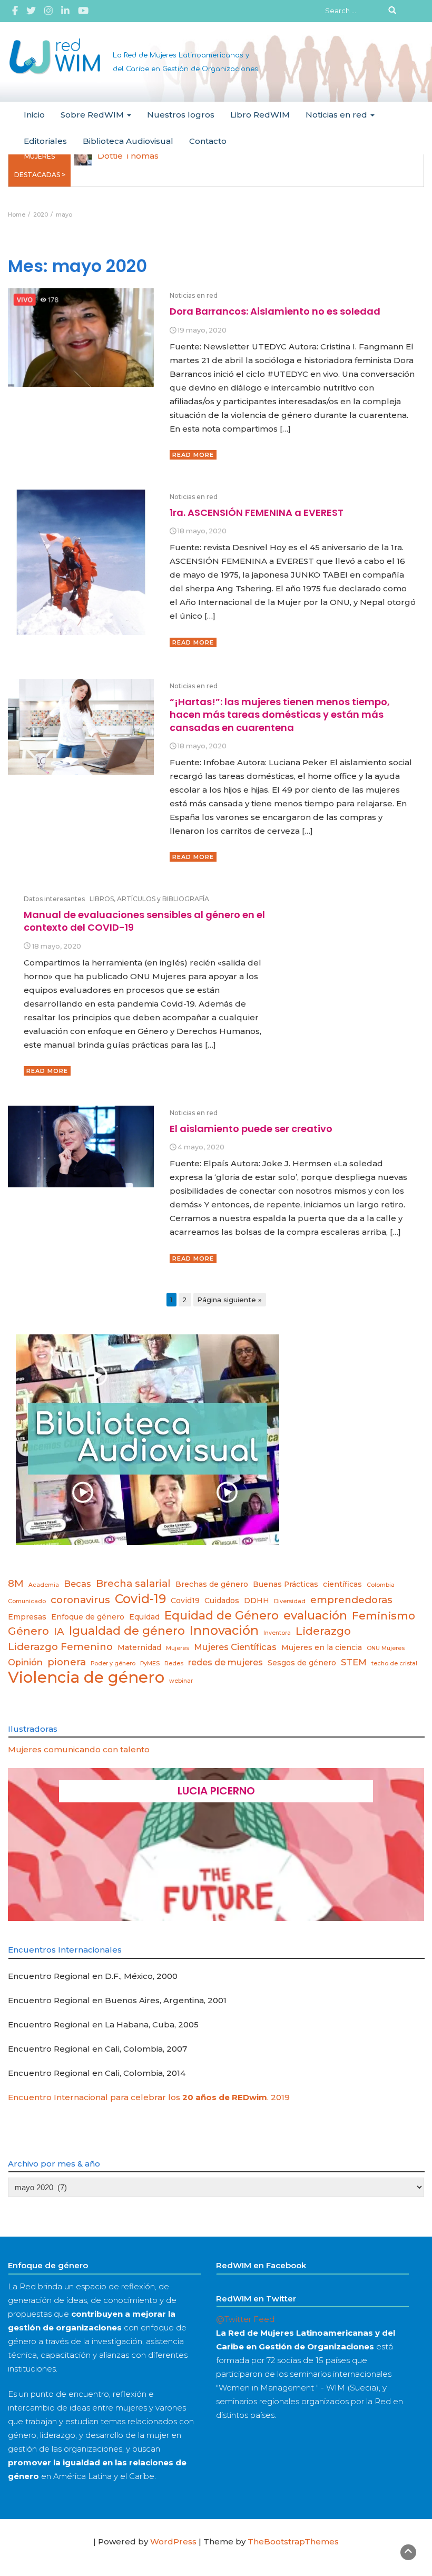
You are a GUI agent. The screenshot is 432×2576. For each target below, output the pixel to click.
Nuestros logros (181, 115)
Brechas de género (212, 1584)
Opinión (25, 1662)
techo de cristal (394, 1663)
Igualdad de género (127, 1631)
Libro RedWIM (260, 115)
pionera (67, 1662)
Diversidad (290, 1601)
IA (59, 1631)
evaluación (315, 1615)
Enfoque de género (88, 1617)
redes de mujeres (225, 1662)
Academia (44, 1585)
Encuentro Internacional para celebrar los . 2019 (149, 2097)
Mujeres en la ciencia (322, 1647)
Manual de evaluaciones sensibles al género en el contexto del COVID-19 (144, 921)
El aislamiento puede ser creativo (251, 1129)
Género (28, 1631)
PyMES (150, 1663)
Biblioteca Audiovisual (128, 141)
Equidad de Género (222, 1615)
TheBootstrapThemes (293, 2541)
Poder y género (113, 1663)
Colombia (381, 1585)
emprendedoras (351, 1600)
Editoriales (45, 141)
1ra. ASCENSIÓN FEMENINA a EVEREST (257, 513)
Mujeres (178, 1648)
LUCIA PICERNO (216, 1791)
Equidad (144, 1617)
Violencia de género (86, 1677)
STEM (354, 1662)
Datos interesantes (54, 899)
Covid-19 (140, 1599)
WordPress (173, 2541)
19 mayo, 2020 (202, 330)
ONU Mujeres (386, 1648)
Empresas (27, 1617)
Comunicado (27, 1601)
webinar (181, 1681)
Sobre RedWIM (93, 115)
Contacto (208, 141)
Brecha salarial (133, 1583)
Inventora (277, 1633)
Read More (193, 455)
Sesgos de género (302, 1663)
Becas (77, 1584)
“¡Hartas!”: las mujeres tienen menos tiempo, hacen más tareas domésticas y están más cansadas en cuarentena (280, 715)
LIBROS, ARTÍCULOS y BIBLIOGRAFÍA (149, 899)
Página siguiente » (229, 1300)
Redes (174, 1663)
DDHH (257, 1601)
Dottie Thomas (128, 156)
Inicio (34, 115)
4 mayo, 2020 (201, 1147)
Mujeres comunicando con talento (79, 1749)
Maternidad (139, 1647)
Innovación (224, 1631)
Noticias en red (337, 115)
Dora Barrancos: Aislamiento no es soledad (275, 311)
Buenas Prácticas (286, 1584)
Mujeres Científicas (235, 1647)
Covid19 (185, 1601)
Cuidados (222, 1601)
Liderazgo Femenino (60, 1647)
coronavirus (80, 1600)
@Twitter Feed (245, 2319)
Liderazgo (323, 1631)
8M (16, 1583)
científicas (342, 1584)
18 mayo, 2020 (202, 531)
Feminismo (384, 1616)
